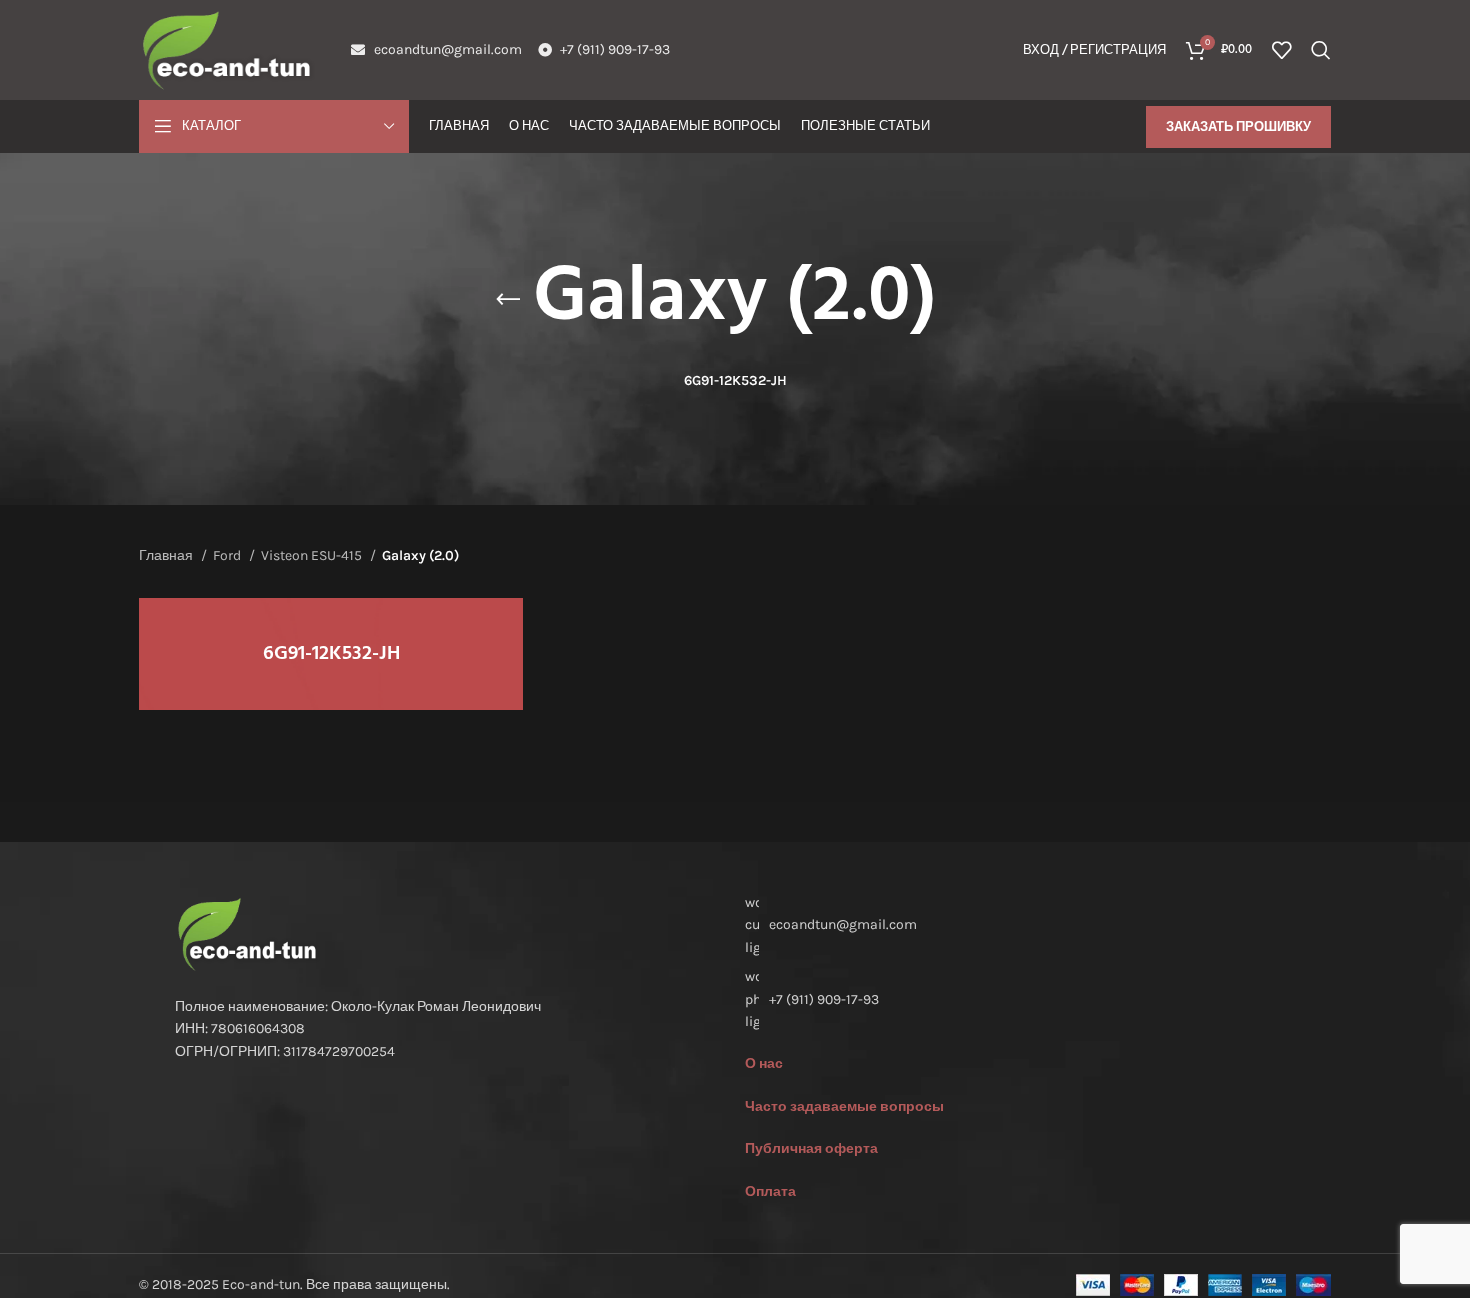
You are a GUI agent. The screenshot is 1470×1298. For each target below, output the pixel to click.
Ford (228, 555)
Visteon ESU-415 (313, 555)
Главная (167, 555)
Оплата (770, 1191)
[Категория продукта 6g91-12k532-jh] (331, 654)
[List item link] (1020, 999)
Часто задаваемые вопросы (844, 1106)
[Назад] (508, 300)
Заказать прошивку (1238, 126)
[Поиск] (1321, 50)
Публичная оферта (811, 1148)
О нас (764, 1063)
